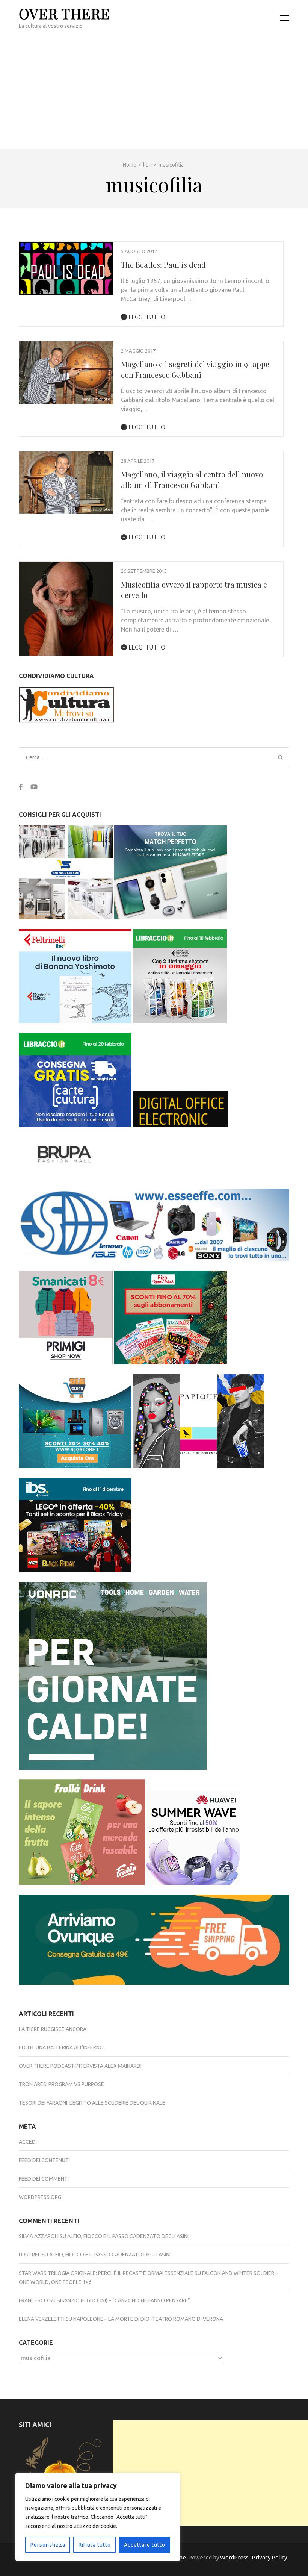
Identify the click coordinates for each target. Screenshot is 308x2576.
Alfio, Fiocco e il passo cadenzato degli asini (128, 2236)
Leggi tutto (146, 317)
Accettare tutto (145, 2545)
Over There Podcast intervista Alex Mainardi (80, 2066)
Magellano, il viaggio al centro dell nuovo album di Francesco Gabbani (192, 479)
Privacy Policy (269, 2557)
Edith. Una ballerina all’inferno (61, 2047)
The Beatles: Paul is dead (163, 264)
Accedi (28, 2142)
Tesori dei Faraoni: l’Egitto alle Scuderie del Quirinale (92, 2103)
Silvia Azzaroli (39, 2236)
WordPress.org (40, 2197)
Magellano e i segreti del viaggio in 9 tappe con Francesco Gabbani (195, 369)
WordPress (234, 2557)
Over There (64, 13)
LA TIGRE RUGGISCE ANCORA (53, 2029)
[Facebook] (21, 787)
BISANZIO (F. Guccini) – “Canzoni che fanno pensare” (123, 2300)
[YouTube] (34, 787)
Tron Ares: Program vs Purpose (61, 2084)
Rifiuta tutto (95, 2545)
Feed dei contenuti (44, 2160)
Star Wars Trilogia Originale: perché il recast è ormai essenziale (106, 2273)
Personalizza (48, 2545)
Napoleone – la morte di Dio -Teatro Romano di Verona (148, 2319)
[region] (98, 2517)
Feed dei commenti (44, 2179)
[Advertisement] (154, 92)
